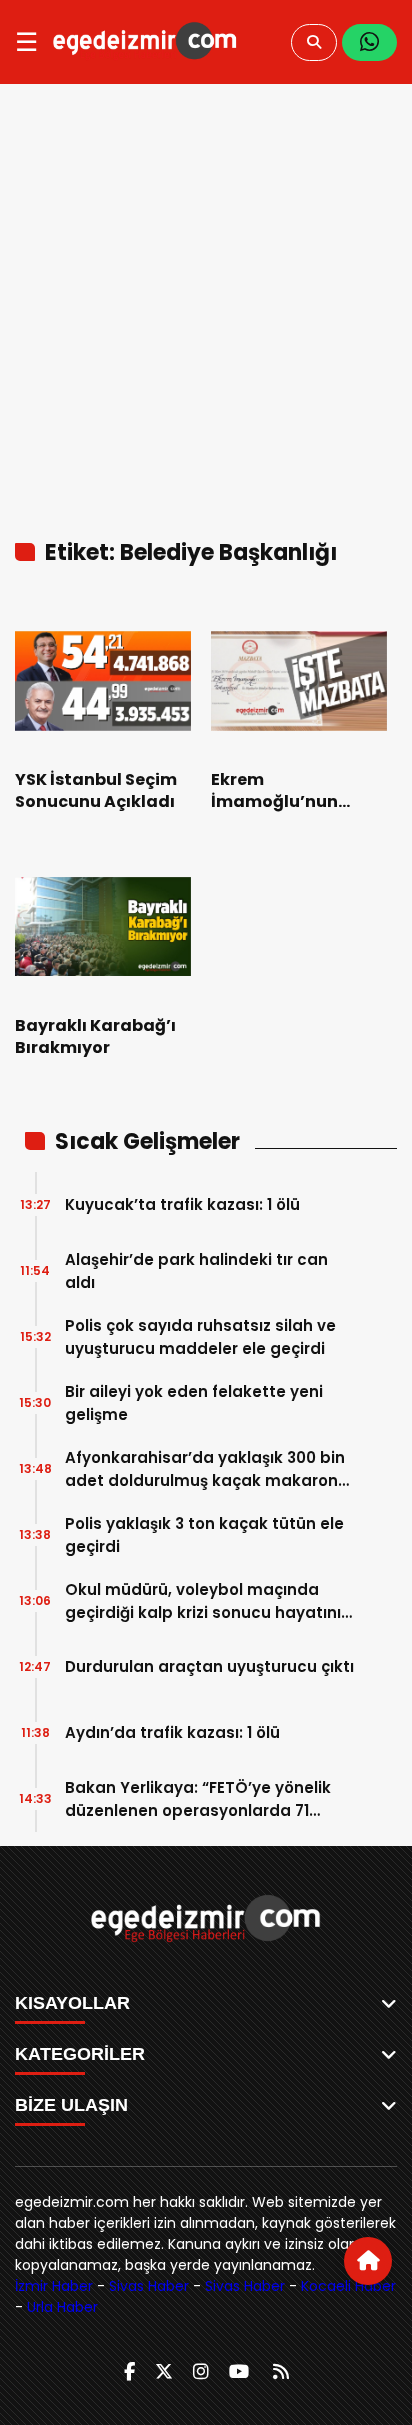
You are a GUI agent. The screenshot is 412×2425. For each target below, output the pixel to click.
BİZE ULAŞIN (71, 2105)
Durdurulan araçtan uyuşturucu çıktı (209, 1666)
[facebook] (129, 2371)
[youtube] (239, 2371)
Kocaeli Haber (348, 2286)
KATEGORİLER (80, 2054)
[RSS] (281, 2371)
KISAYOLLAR (72, 2003)
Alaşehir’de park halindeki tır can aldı (196, 1271)
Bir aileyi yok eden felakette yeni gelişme (194, 1403)
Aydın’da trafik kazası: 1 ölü (172, 1732)
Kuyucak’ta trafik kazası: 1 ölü (182, 1204)
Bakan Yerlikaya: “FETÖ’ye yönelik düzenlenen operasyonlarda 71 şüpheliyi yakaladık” (198, 1799)
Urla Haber (62, 2307)
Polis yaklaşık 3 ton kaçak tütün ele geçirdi (204, 1535)
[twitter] (164, 2371)
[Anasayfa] (368, 2261)
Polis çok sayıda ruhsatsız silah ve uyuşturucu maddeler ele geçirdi (200, 1337)
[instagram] (201, 2371)
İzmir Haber (54, 2286)
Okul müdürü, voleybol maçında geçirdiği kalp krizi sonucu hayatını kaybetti (203, 1601)
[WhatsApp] (369, 42)
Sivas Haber (149, 2286)
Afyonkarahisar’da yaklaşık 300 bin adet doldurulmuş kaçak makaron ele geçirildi (205, 1469)
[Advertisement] (206, 300)
